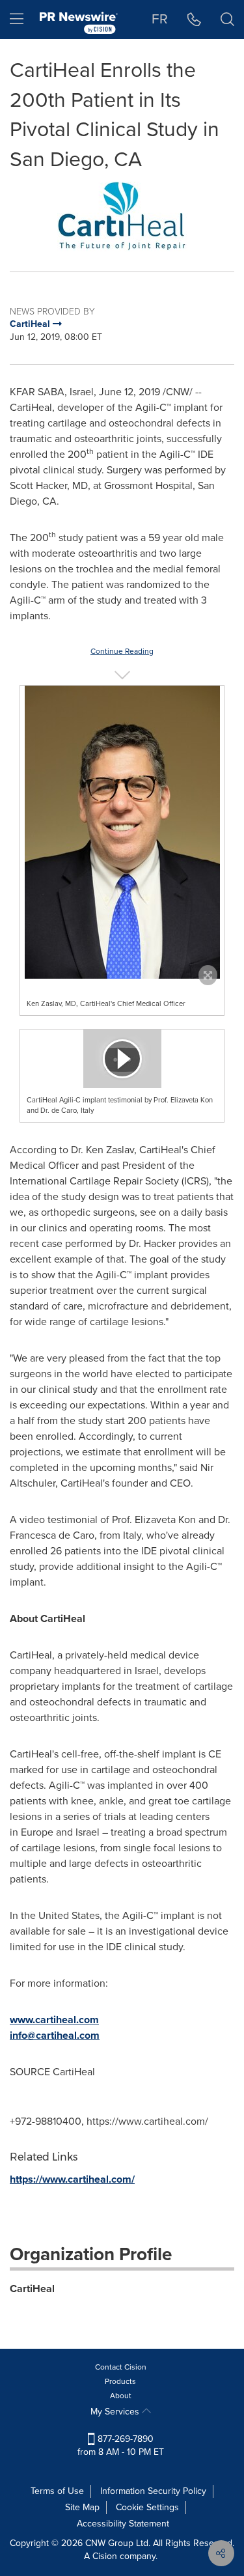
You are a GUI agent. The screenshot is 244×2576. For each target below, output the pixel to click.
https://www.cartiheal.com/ (72, 2179)
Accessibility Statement (123, 2524)
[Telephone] (194, 20)
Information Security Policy (153, 2491)
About (121, 2396)
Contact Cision (121, 2367)
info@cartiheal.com (55, 2035)
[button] (122, 217)
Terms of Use (57, 2491)
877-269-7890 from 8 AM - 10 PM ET (121, 2445)
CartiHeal (32, 2289)
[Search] (227, 20)
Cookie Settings (147, 2507)
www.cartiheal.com (54, 2020)
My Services (116, 2412)
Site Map (82, 2507)
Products (120, 2381)
